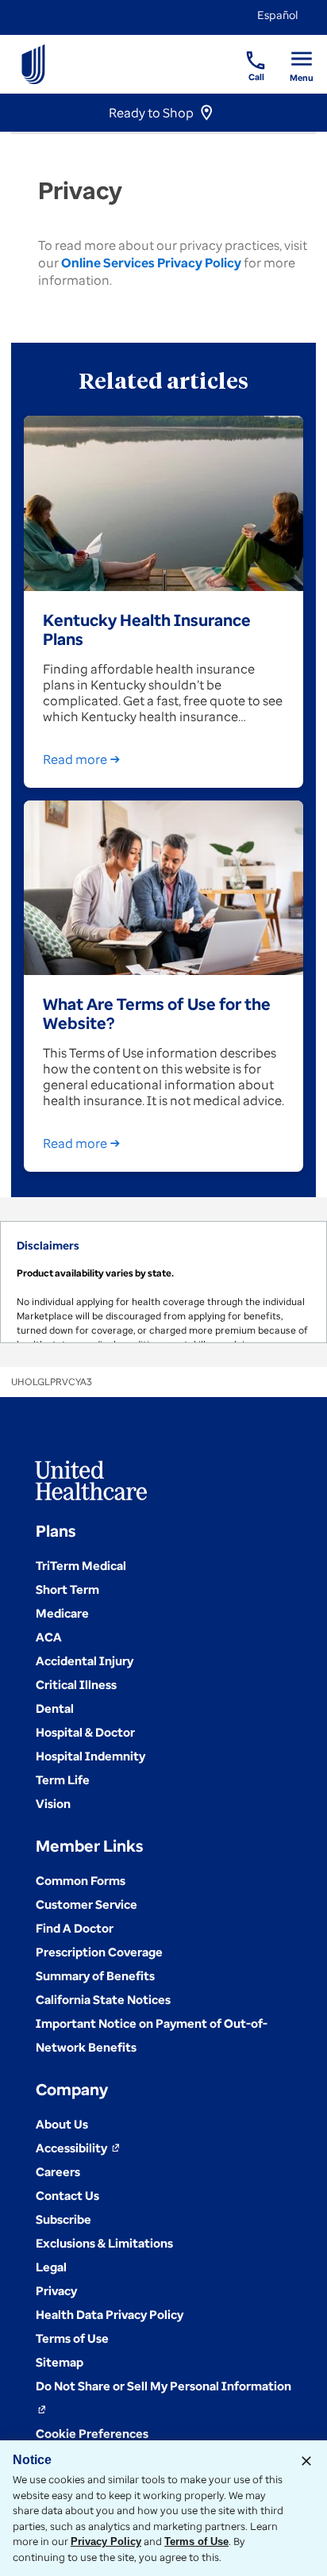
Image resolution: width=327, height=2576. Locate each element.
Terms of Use (196, 2541)
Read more (75, 759)
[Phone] (246, 52)
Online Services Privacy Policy (151, 263)
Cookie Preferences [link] (92, 2433)
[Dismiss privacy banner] (306, 2461)
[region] (163, 1282)
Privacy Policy (106, 2541)
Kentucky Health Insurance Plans (147, 629)
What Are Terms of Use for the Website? (157, 1013)
